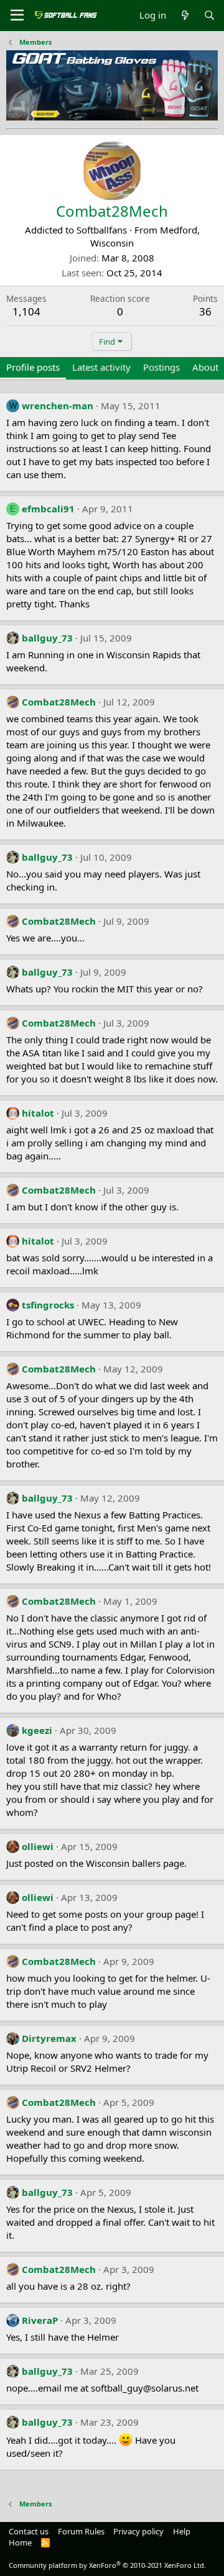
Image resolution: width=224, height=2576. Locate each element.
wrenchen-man (58, 406)
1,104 (26, 311)
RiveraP (40, 2320)
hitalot (38, 1113)
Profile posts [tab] (33, 367)
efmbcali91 (48, 509)
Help (182, 2531)
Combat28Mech (59, 702)
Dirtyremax (49, 2038)
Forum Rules (81, 2531)
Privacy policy (138, 2531)
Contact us (29, 2531)
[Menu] (17, 16)
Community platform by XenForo (107, 2565)
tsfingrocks (48, 1305)
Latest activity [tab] (101, 367)
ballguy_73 (47, 638)
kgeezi (37, 1730)
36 (205, 311)
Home (20, 2542)
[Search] (209, 15)
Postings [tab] (161, 367)
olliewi (38, 1846)
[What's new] (184, 15)
